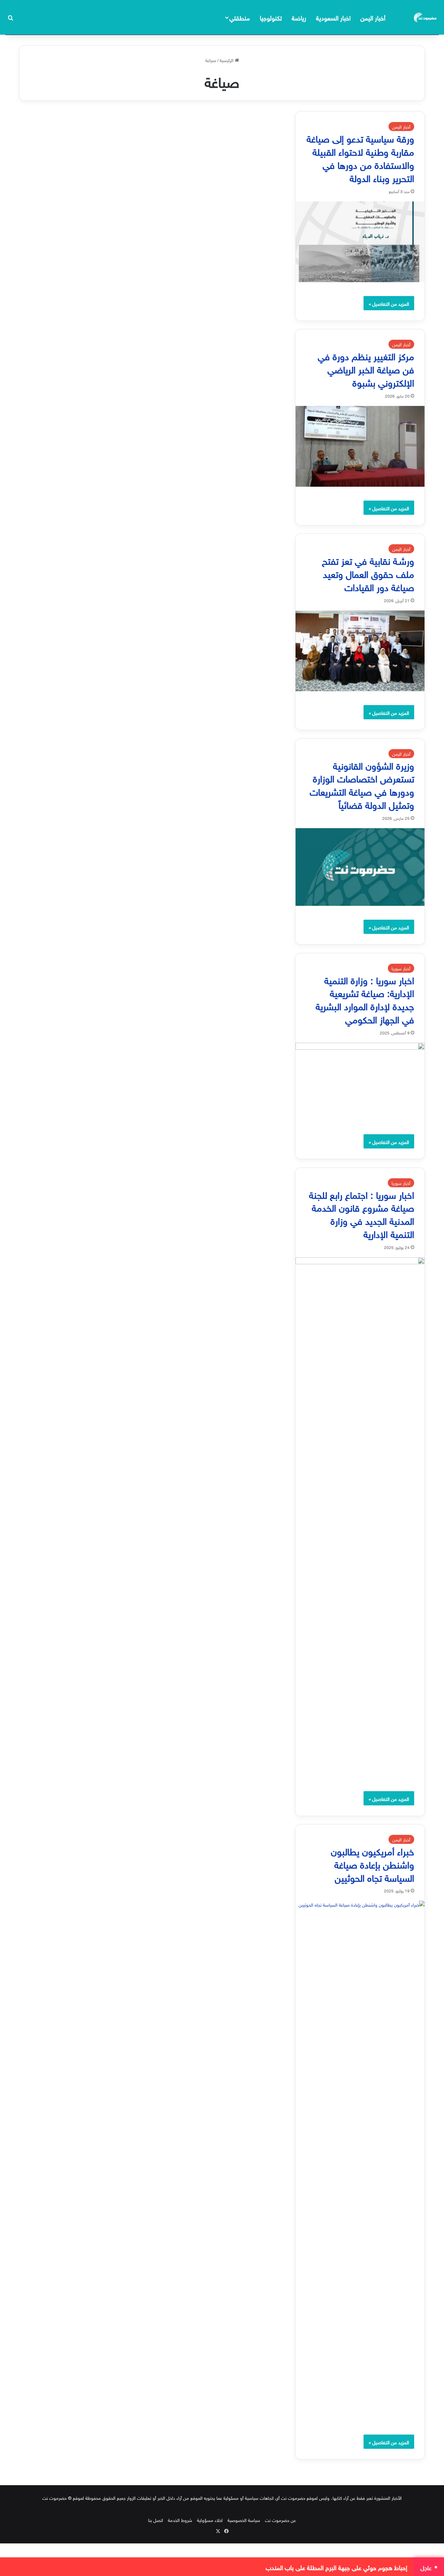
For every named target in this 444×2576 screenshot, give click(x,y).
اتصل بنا (156, 2520)
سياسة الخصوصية (244, 2520)
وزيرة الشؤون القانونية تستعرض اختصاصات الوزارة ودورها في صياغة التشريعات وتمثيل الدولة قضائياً (362, 784)
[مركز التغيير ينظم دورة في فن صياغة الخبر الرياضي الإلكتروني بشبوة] (360, 446)
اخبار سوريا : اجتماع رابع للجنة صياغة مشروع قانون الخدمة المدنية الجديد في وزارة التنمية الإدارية (362, 1213)
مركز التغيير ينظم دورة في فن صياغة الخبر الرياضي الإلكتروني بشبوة (366, 368)
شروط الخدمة (180, 2520)
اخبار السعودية (333, 17)
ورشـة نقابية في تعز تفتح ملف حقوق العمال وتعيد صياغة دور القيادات (368, 573)
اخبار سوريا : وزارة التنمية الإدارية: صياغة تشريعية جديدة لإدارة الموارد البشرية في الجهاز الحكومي (365, 999)
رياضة (299, 17)
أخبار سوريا (401, 968)
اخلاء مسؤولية (210, 2520)
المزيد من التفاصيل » (389, 303)
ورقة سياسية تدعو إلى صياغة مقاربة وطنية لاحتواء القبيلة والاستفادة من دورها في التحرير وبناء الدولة (360, 157)
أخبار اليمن (373, 17)
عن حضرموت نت (280, 2520)
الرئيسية (227, 60)
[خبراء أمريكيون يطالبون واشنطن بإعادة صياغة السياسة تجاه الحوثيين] (360, 2161)
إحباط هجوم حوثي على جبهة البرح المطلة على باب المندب (336, 2567)
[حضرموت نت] (426, 17)
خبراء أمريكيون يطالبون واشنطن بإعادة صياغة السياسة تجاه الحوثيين (373, 1863)
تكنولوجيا (271, 17)
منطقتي (240, 17)
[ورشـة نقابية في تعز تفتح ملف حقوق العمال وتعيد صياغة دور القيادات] (360, 651)
